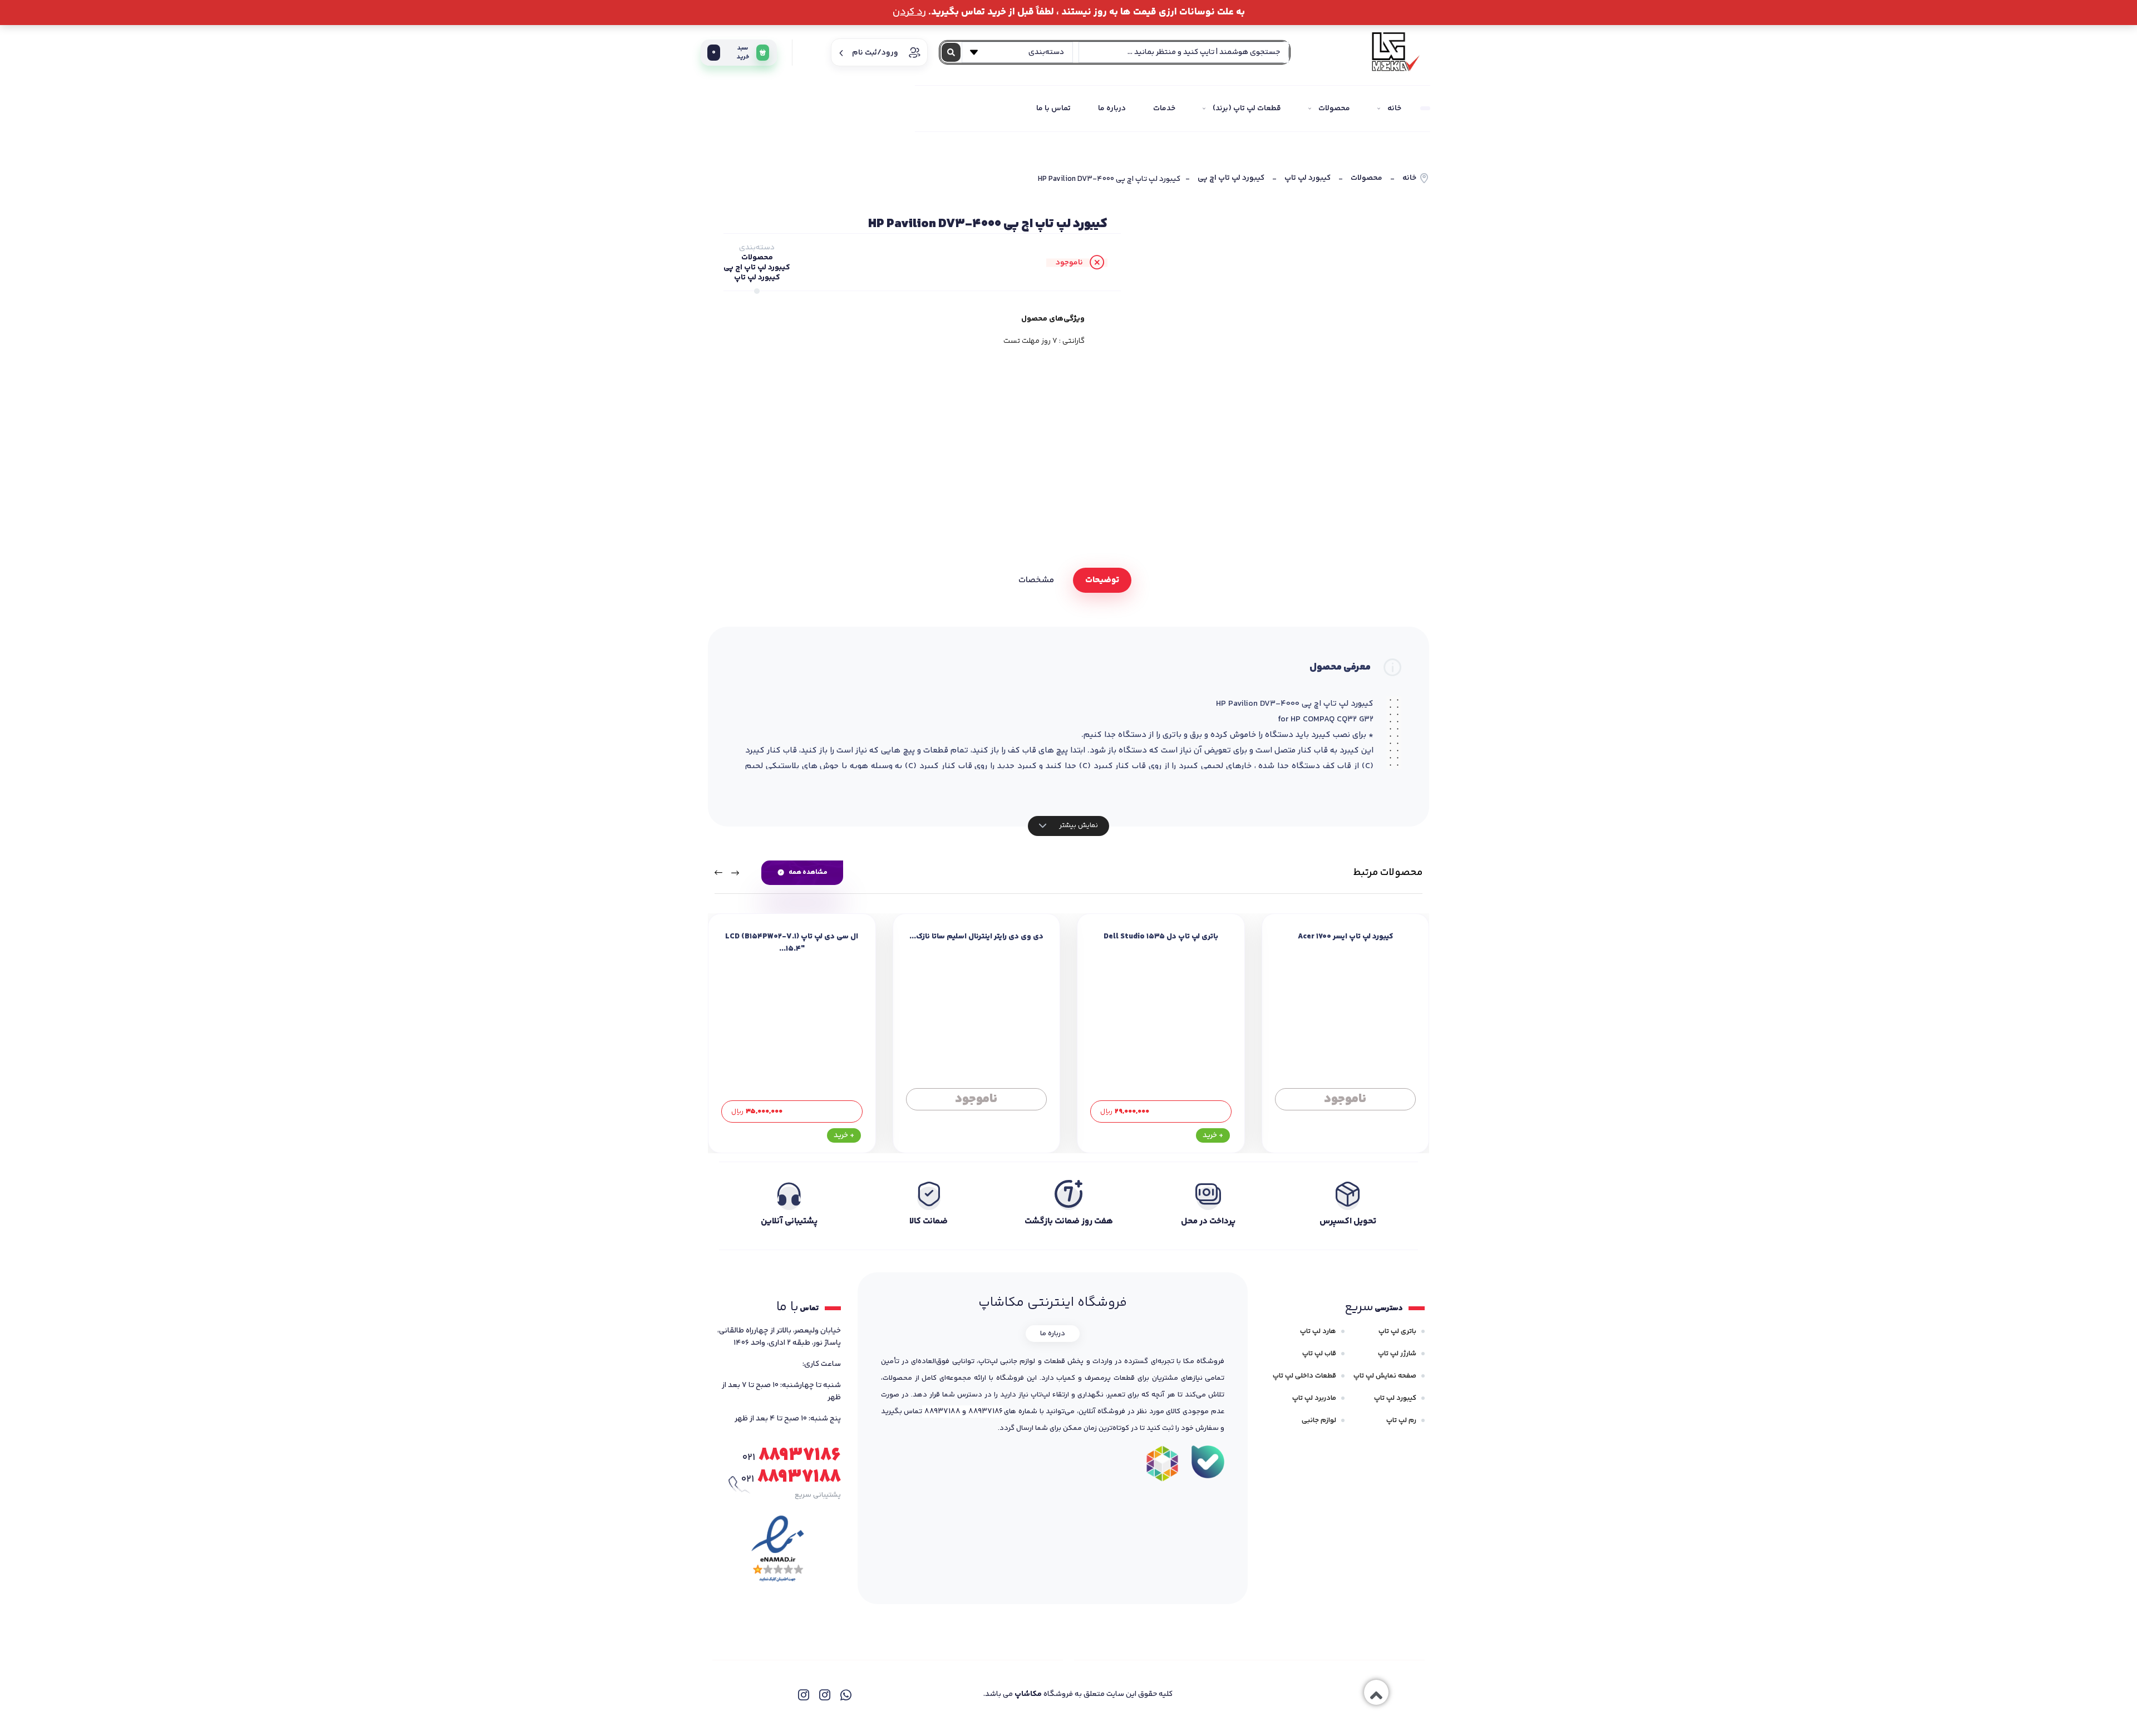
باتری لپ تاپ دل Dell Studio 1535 (1161, 937)
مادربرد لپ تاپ (1314, 1398)
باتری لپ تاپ (1397, 1331)
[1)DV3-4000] (1283, 352)
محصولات (1367, 178)
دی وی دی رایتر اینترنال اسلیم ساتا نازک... (976, 937)
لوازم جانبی (1319, 1420)
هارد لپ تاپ (1318, 1331)
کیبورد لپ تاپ (1308, 178)
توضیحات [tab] (1102, 580)
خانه (1409, 178)
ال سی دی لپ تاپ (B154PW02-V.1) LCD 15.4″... (792, 943)
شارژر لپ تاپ (1397, 1354)
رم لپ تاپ (1401, 1420)
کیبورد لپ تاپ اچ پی (1231, 178)
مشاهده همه (808, 872)
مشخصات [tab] (1036, 580)
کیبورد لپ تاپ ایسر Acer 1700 (1345, 937)
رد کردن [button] (909, 12)
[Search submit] (951, 52)
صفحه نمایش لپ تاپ (1385, 1376)
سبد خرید (730, 53)
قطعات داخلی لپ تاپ (1304, 1376)
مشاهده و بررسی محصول (1345, 1112)
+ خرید (1213, 1135)
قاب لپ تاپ (1319, 1354)
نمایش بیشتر (1078, 825)
